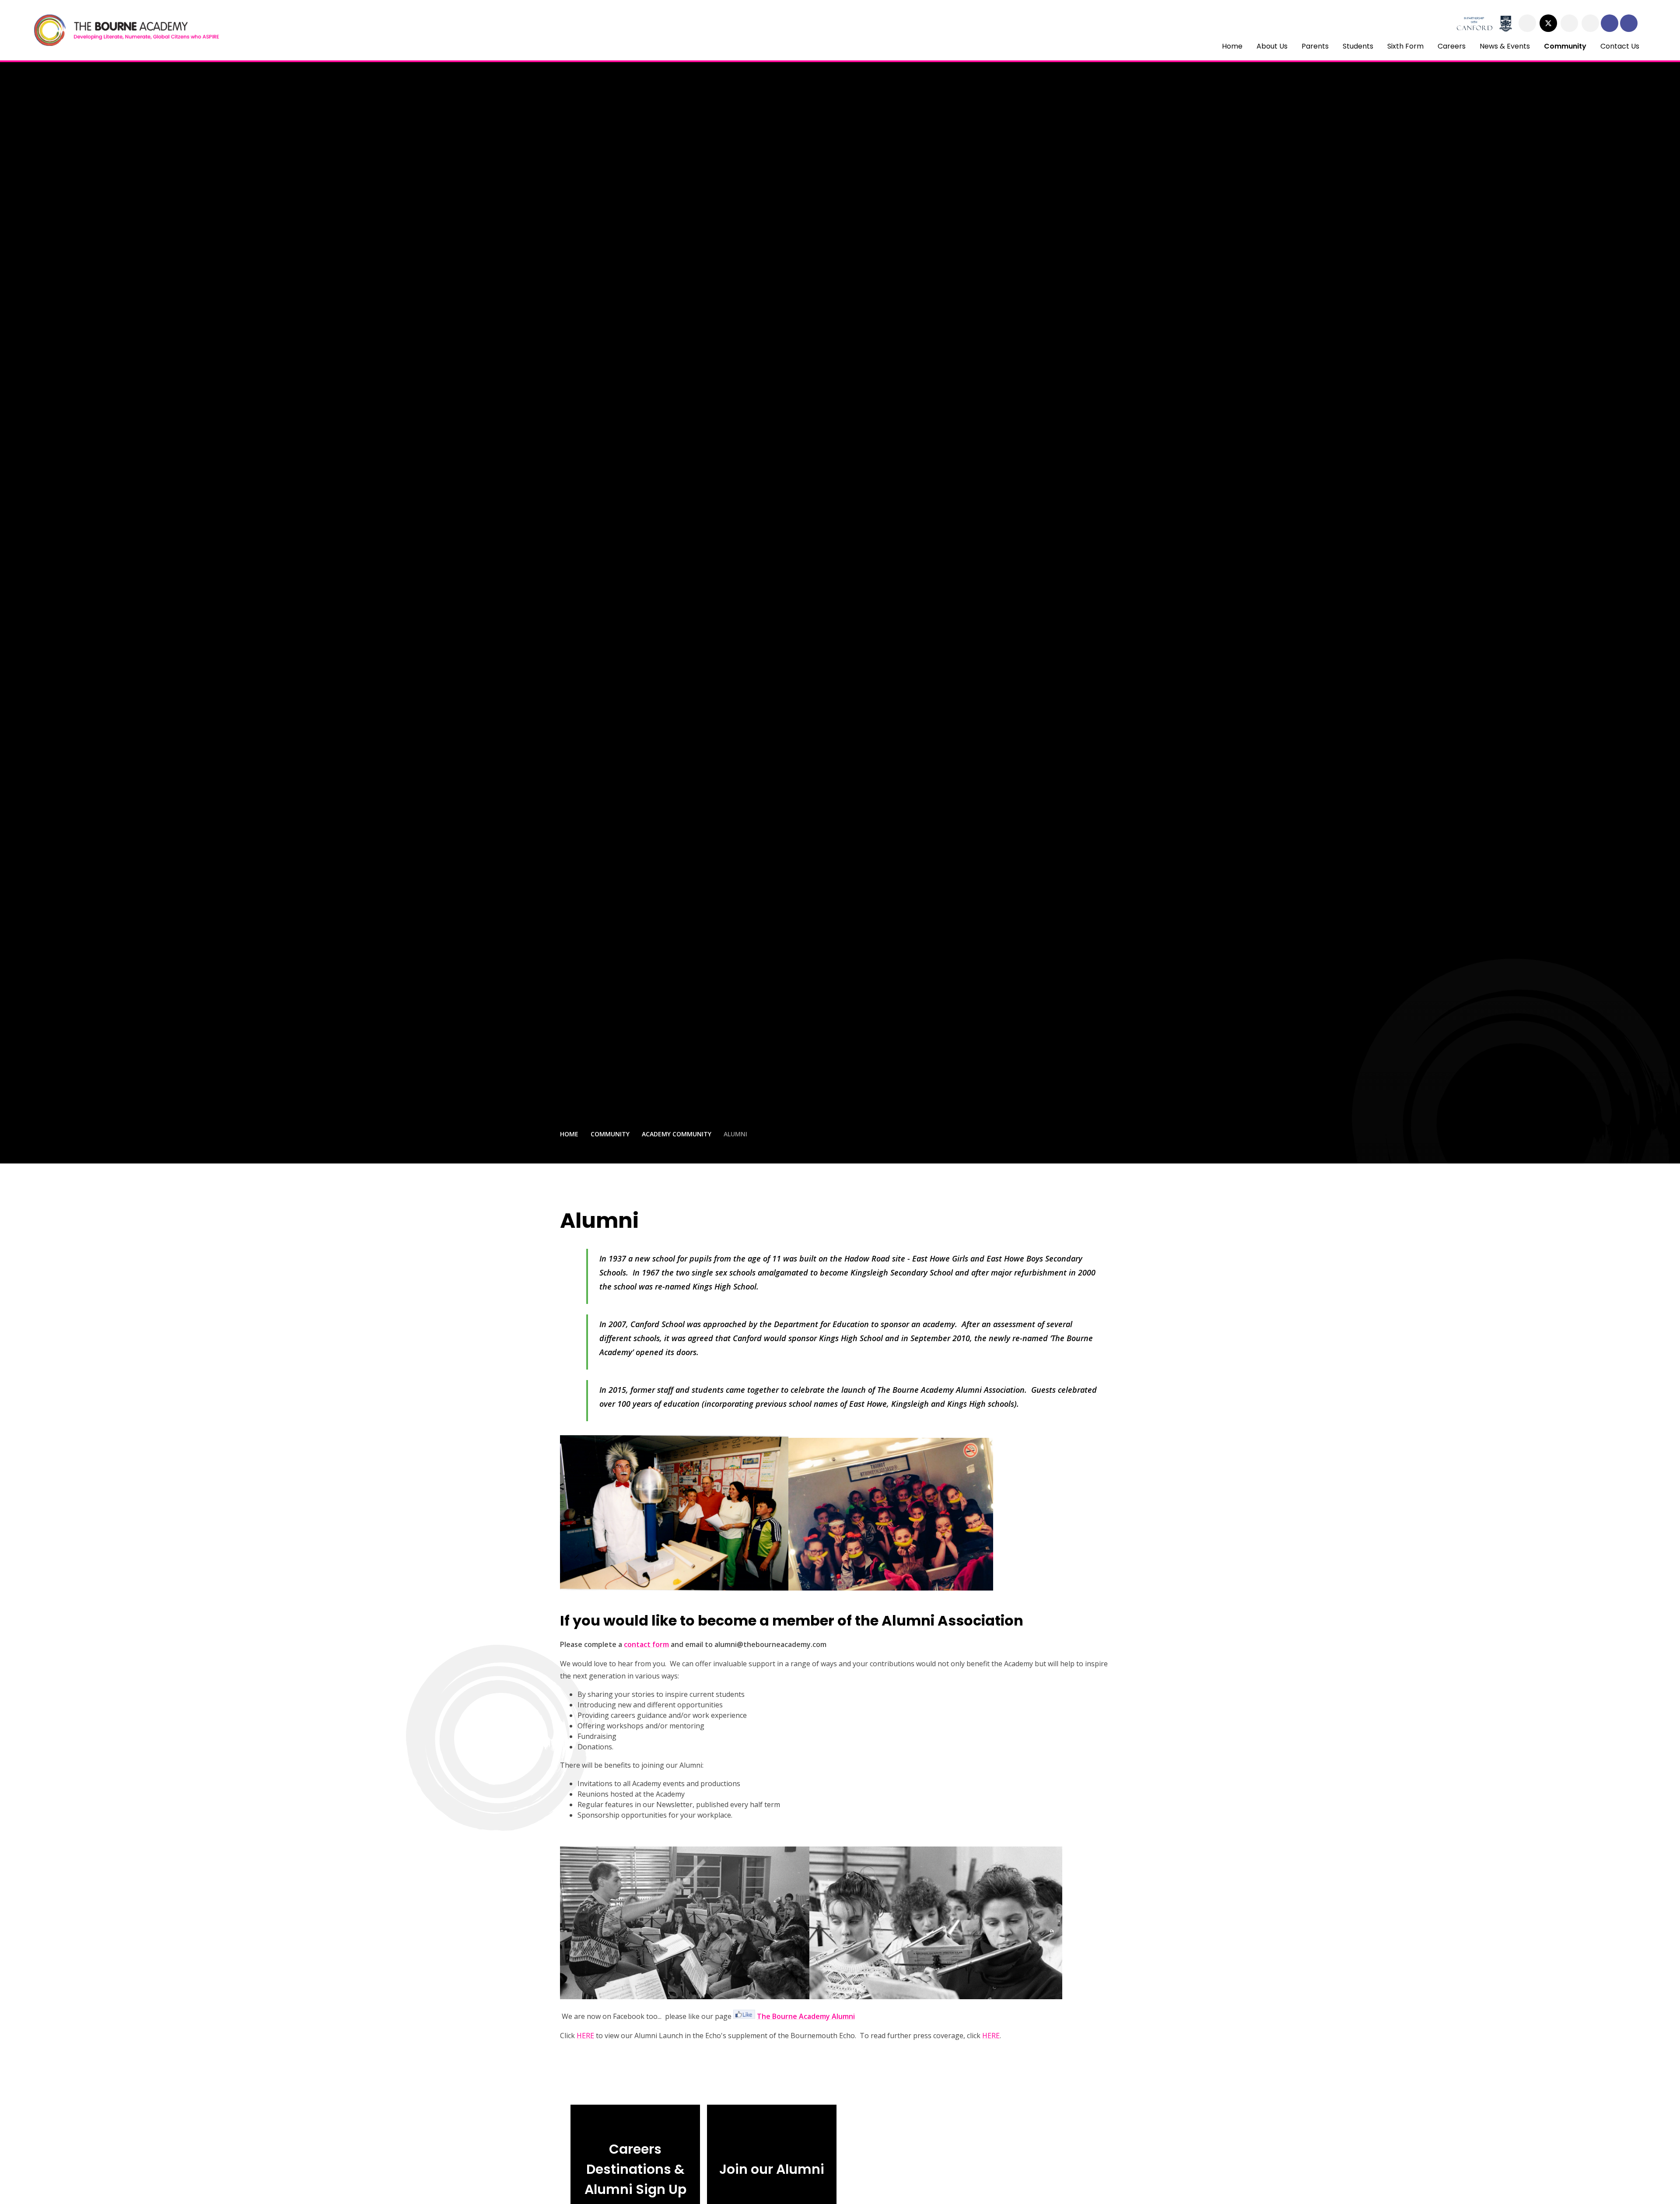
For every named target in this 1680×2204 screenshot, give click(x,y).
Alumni (735, 1134)
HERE (585, 2036)
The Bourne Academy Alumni (806, 2016)
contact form (646, 1644)
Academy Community (677, 1134)
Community (610, 1134)
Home (569, 1134)
